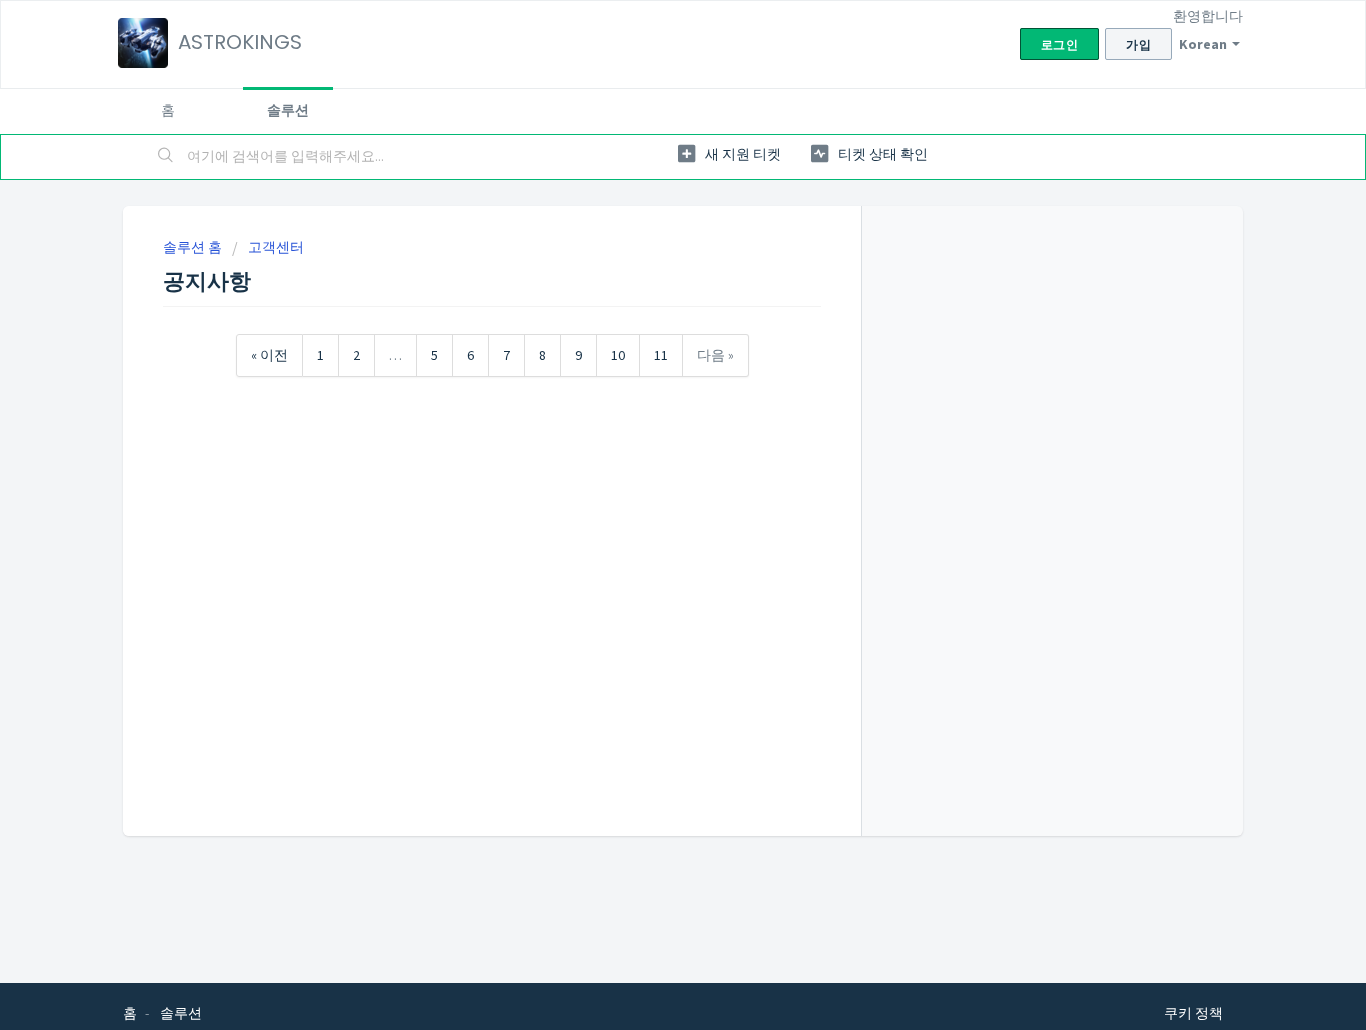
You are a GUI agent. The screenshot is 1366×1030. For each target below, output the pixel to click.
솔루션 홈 (194, 247)
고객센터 (276, 247)
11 (661, 355)
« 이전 (269, 355)
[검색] (166, 157)
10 (618, 355)
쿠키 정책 (1193, 1013)
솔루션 (288, 110)
